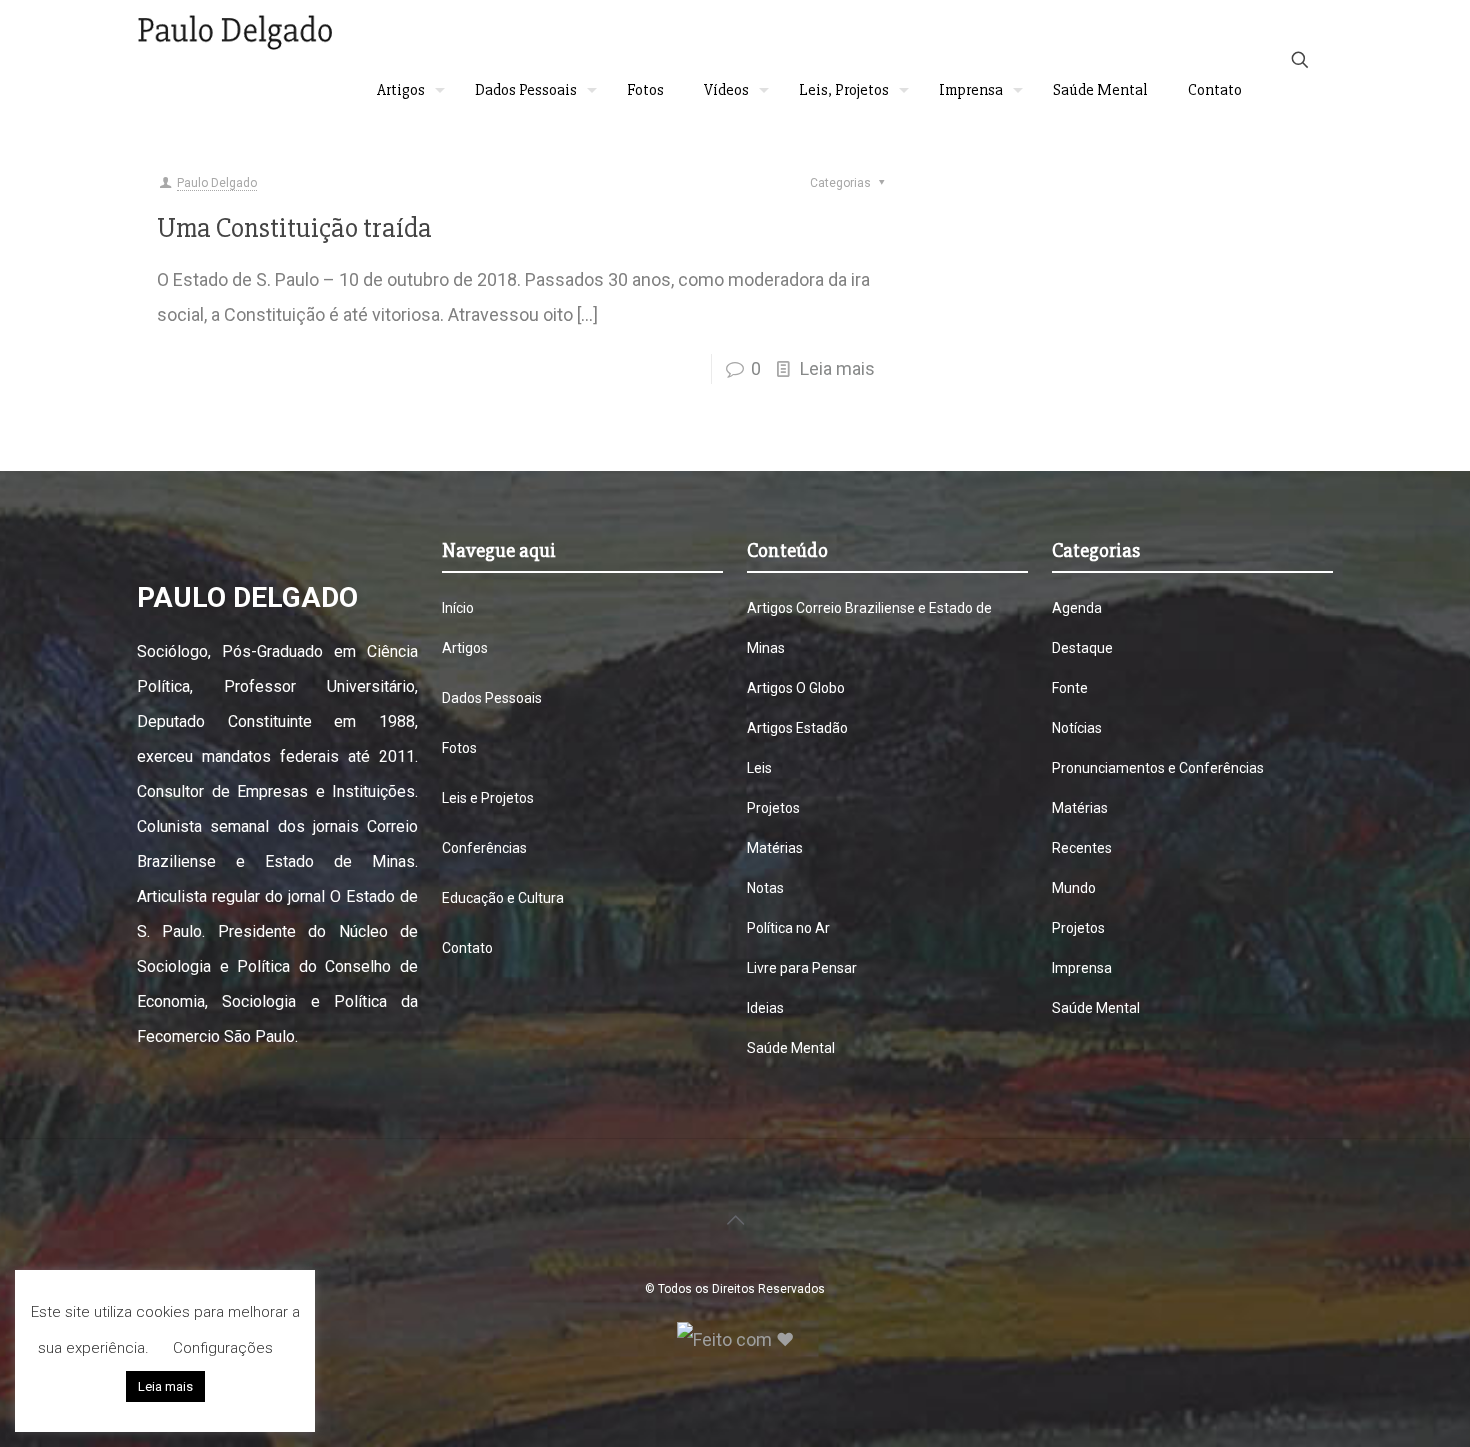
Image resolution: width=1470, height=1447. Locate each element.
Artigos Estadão (797, 728)
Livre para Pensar (802, 968)
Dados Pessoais (492, 698)
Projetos (773, 808)
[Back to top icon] (735, 1220)
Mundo (1074, 888)
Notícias (1077, 728)
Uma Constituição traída (294, 228)
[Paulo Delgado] (234, 30)
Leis (759, 768)
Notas (765, 888)
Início (458, 608)
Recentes (1082, 848)
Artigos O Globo (796, 688)
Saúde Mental (791, 1048)
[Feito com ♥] (735, 1339)
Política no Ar (788, 928)
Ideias (765, 1008)
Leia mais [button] (165, 1386)
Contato (467, 948)
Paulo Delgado (217, 183)
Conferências (484, 848)
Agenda (1077, 608)
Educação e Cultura (503, 898)
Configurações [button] (223, 1348)
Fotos (459, 748)
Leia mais (837, 368)
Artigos (465, 648)
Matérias (775, 848)
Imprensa (1082, 968)
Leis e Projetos (488, 798)
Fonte (1070, 688)
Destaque (1082, 648)
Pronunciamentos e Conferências (1158, 768)
